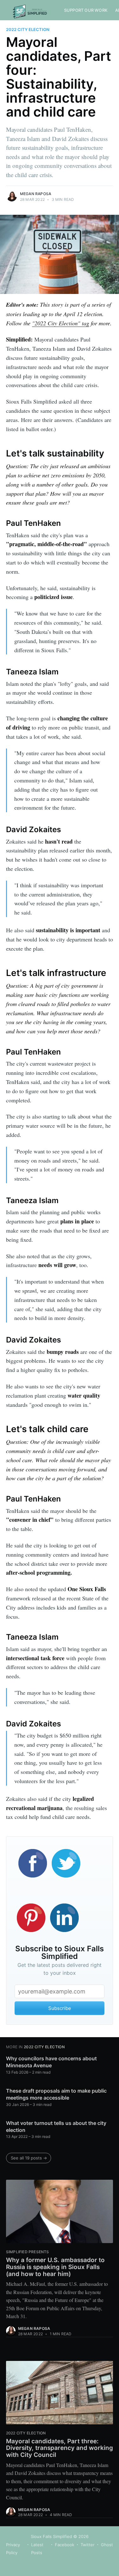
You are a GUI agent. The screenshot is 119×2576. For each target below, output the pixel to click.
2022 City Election (28, 29)
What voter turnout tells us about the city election (56, 2126)
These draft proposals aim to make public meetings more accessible (56, 2094)
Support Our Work (86, 10)
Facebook (65, 2545)
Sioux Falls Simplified (51, 2536)
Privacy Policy (13, 2549)
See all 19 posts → (29, 2158)
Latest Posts (37, 2549)
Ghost (107, 2545)
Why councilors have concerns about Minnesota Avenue (51, 2062)
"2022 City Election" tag (61, 323)
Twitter (88, 2545)
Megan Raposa (36, 194)
